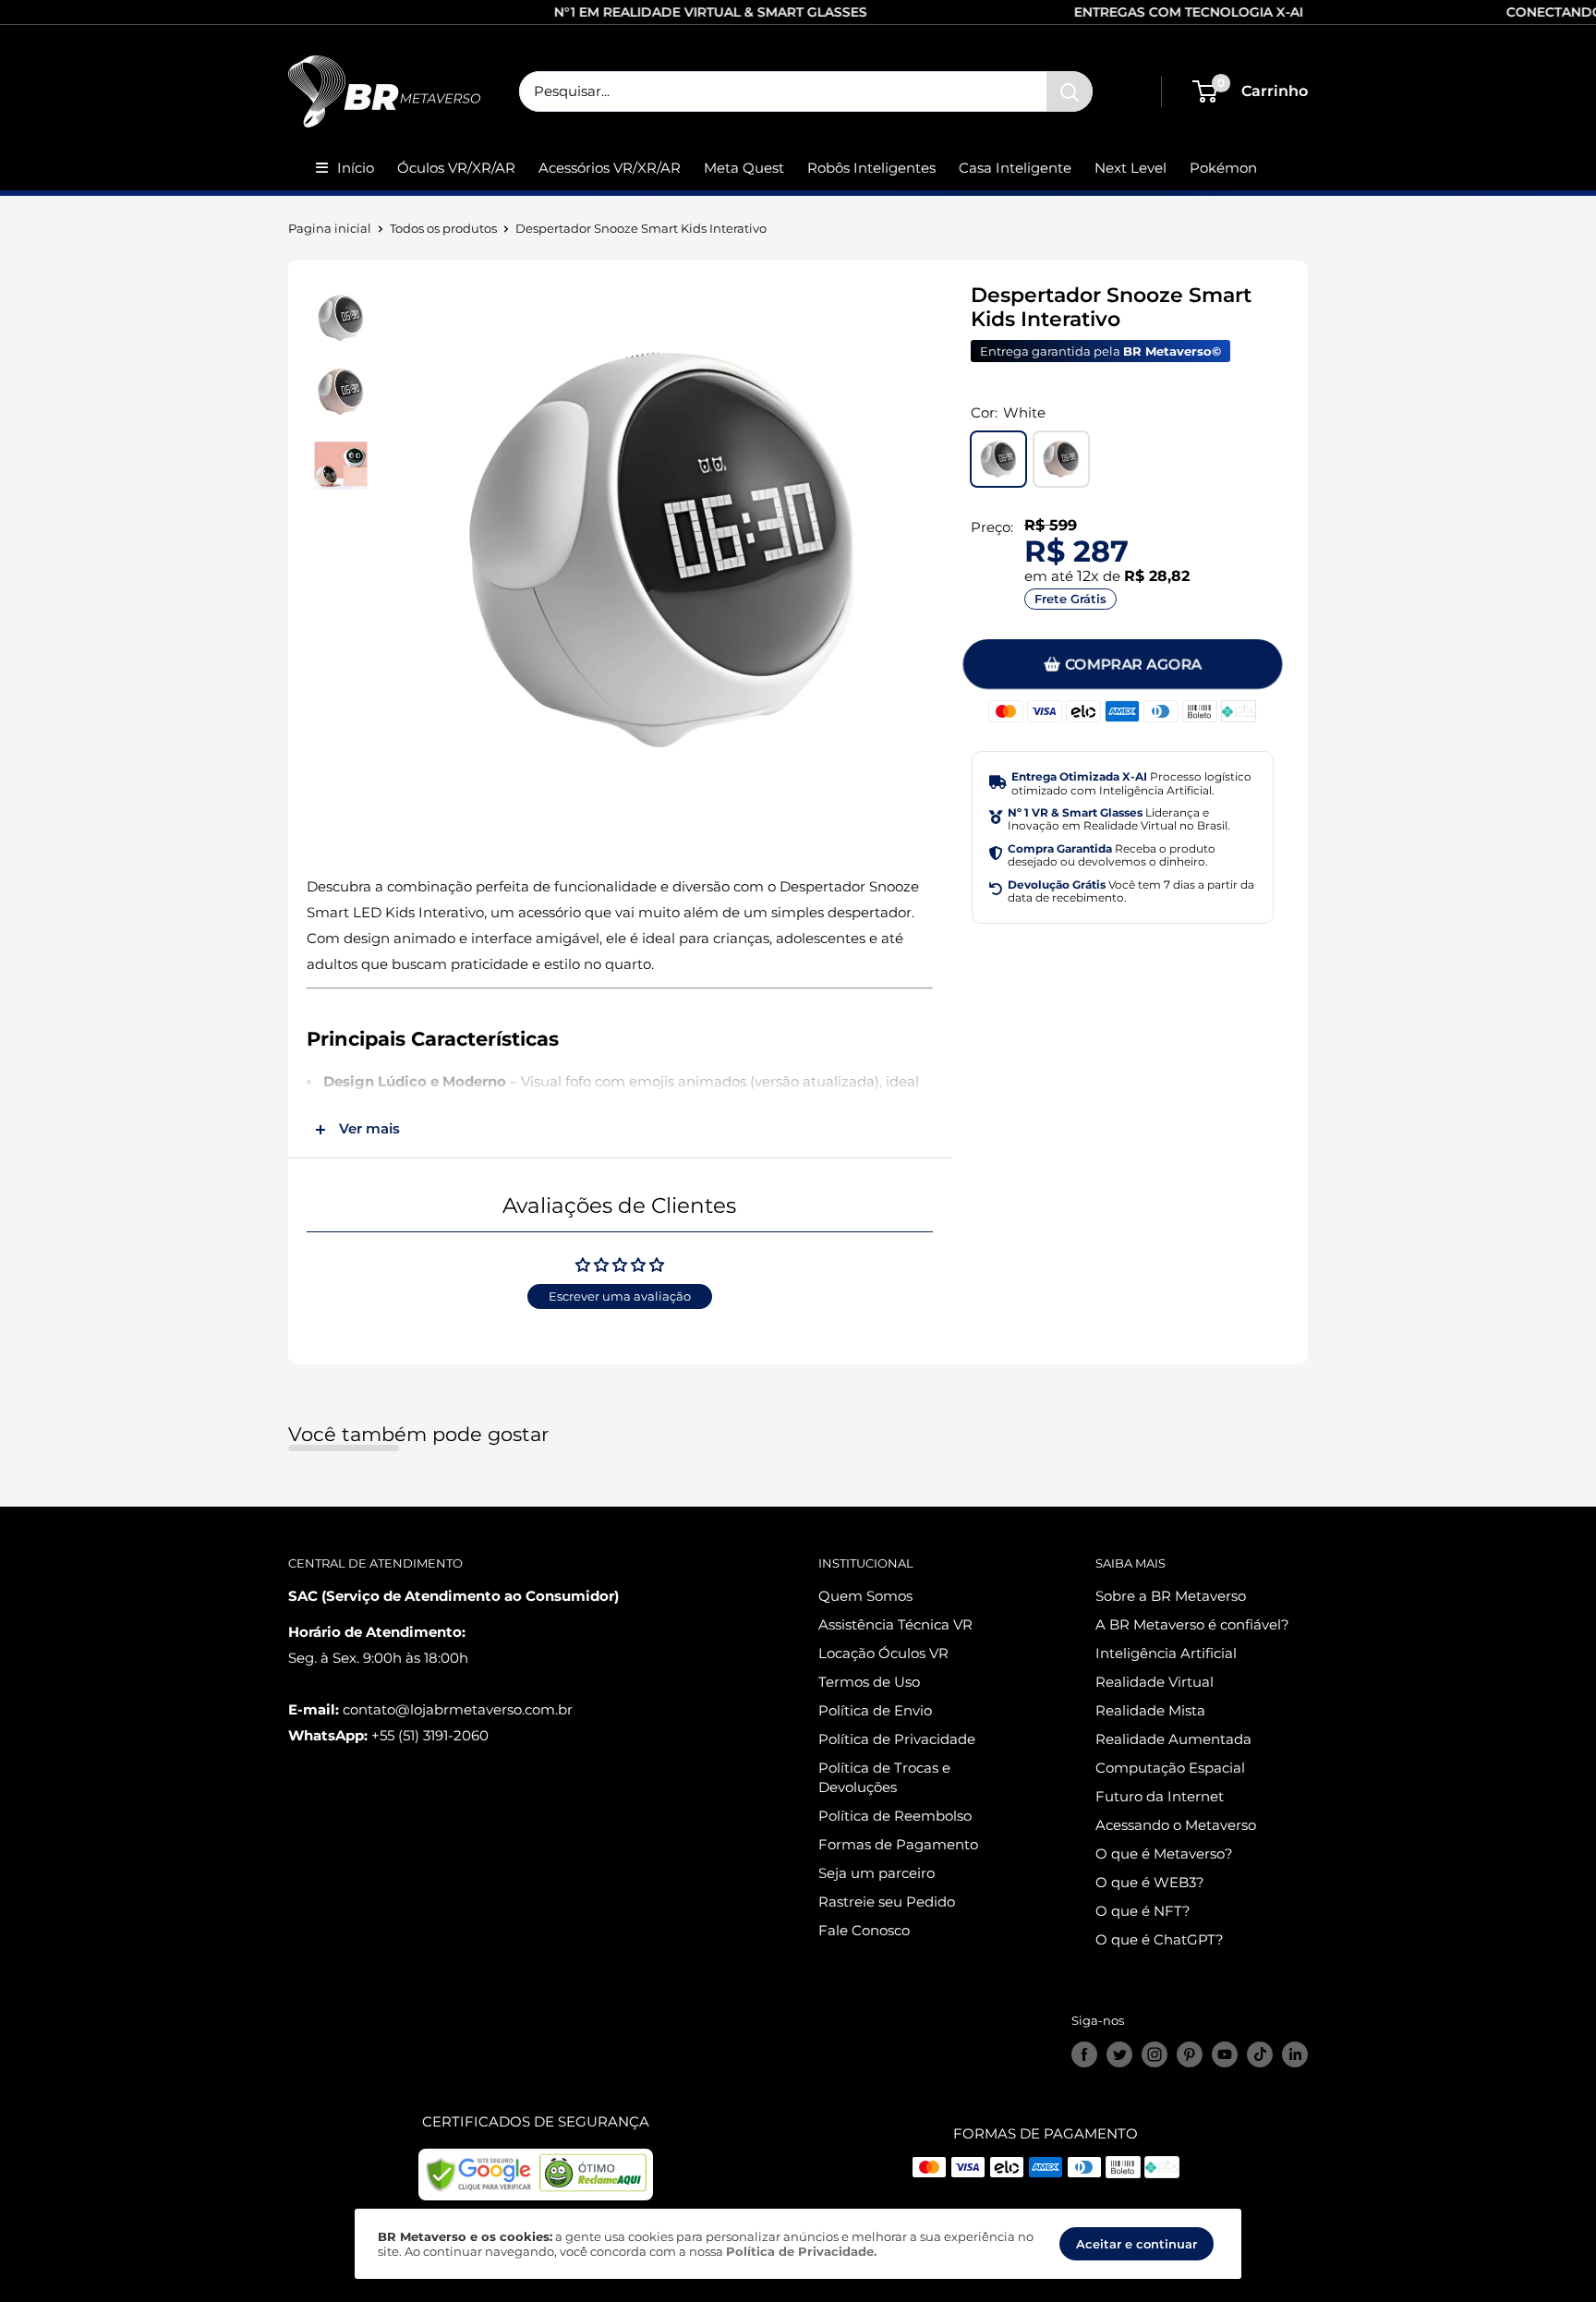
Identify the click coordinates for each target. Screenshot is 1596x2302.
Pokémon (1223, 168)
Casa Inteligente (1015, 168)
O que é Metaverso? (1164, 1854)
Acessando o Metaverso (1176, 1825)
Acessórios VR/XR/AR (610, 168)
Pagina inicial (330, 228)
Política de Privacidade (897, 1739)
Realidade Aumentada (1173, 1739)
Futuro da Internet (1160, 1796)
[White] (998, 459)
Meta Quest (744, 168)
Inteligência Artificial (1166, 1653)
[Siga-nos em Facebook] (1084, 2054)
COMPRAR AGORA (1133, 664)
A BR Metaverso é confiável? (1192, 1624)
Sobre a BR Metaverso (1171, 1596)
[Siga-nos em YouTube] (1225, 2054)
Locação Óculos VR (883, 1653)
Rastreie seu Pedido (887, 1902)
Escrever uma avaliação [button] (620, 1296)
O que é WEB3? (1150, 1882)
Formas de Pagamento (898, 1844)
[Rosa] (1061, 459)
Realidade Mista (1150, 1710)
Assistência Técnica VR (895, 1624)
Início (356, 168)
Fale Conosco (864, 1930)
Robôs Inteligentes (871, 168)
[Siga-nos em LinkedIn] (1295, 2054)
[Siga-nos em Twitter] (1119, 2054)
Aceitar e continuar (1137, 2244)
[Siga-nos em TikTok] (1260, 2054)
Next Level (1130, 168)
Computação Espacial (1170, 1768)
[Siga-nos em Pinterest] (1190, 2054)
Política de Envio (875, 1710)
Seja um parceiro (877, 1873)
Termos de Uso (869, 1682)
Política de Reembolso (895, 1816)
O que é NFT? (1143, 1911)
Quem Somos (865, 1596)
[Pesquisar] (1070, 91)
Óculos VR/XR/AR (456, 168)
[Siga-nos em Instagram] (1155, 2054)
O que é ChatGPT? (1160, 1939)
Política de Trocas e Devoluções (884, 1777)
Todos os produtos (443, 228)
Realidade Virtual (1155, 1682)
